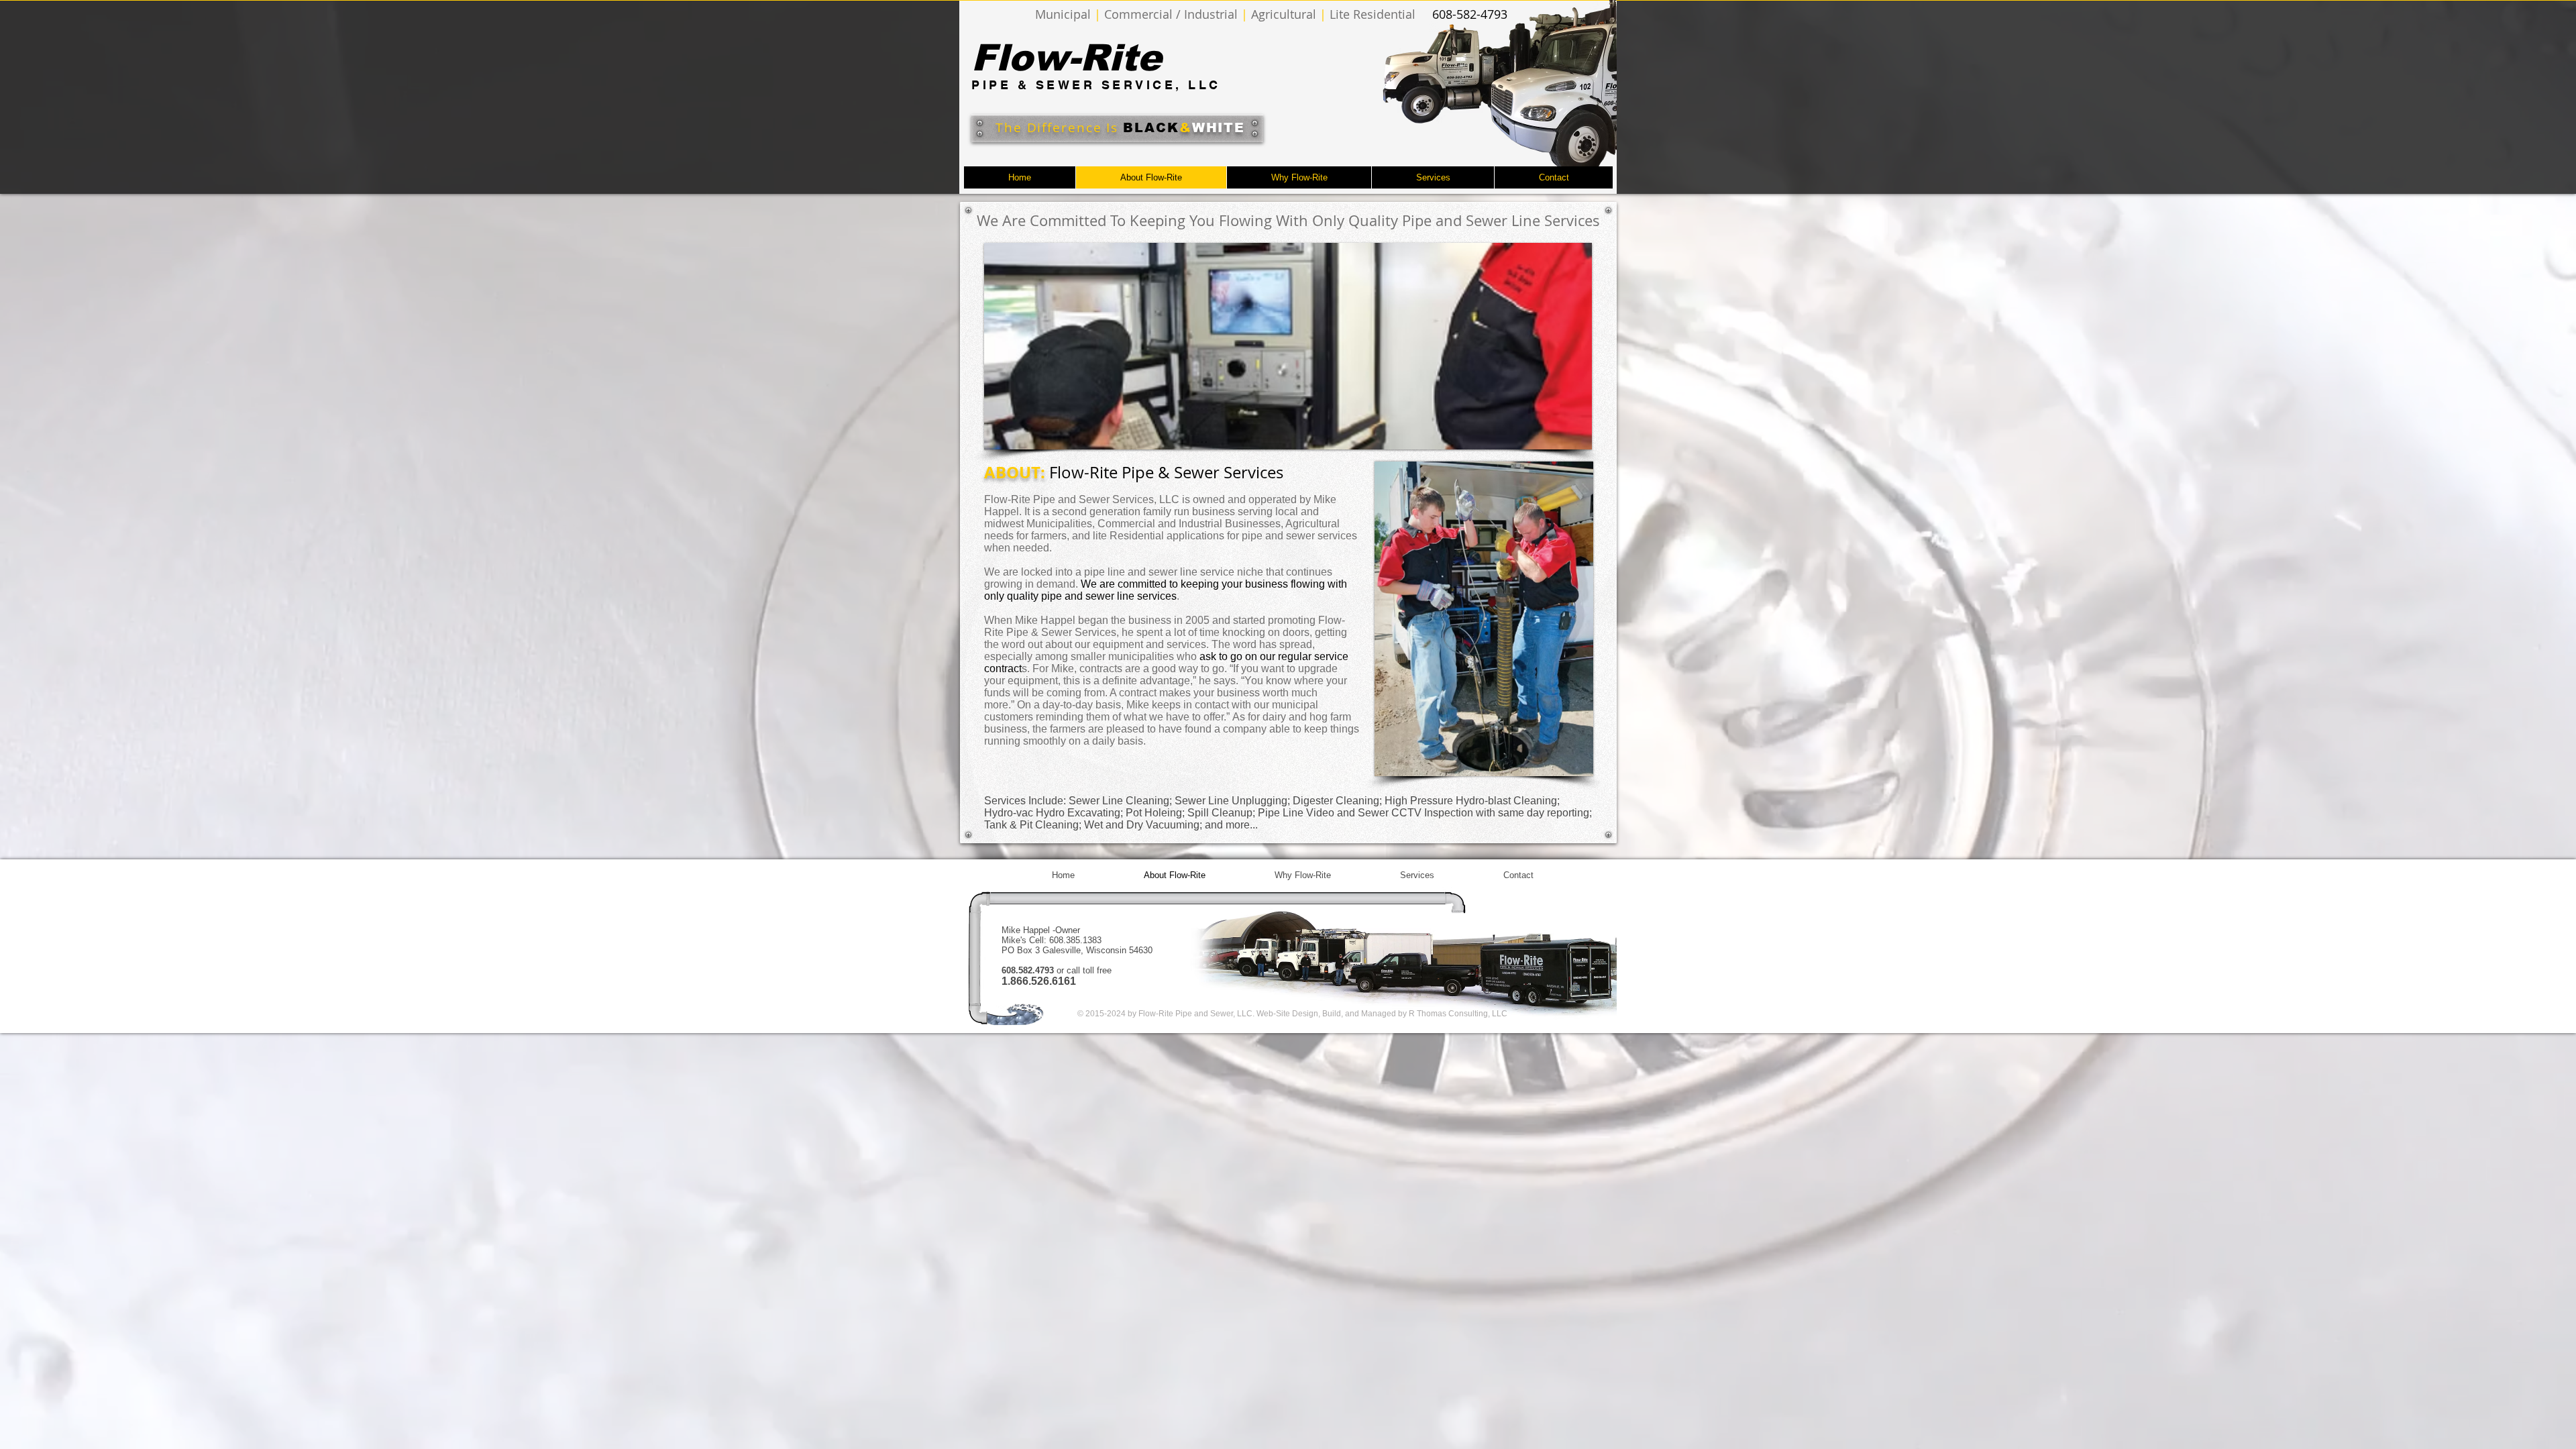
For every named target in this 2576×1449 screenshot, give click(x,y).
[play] (1560, 438)
